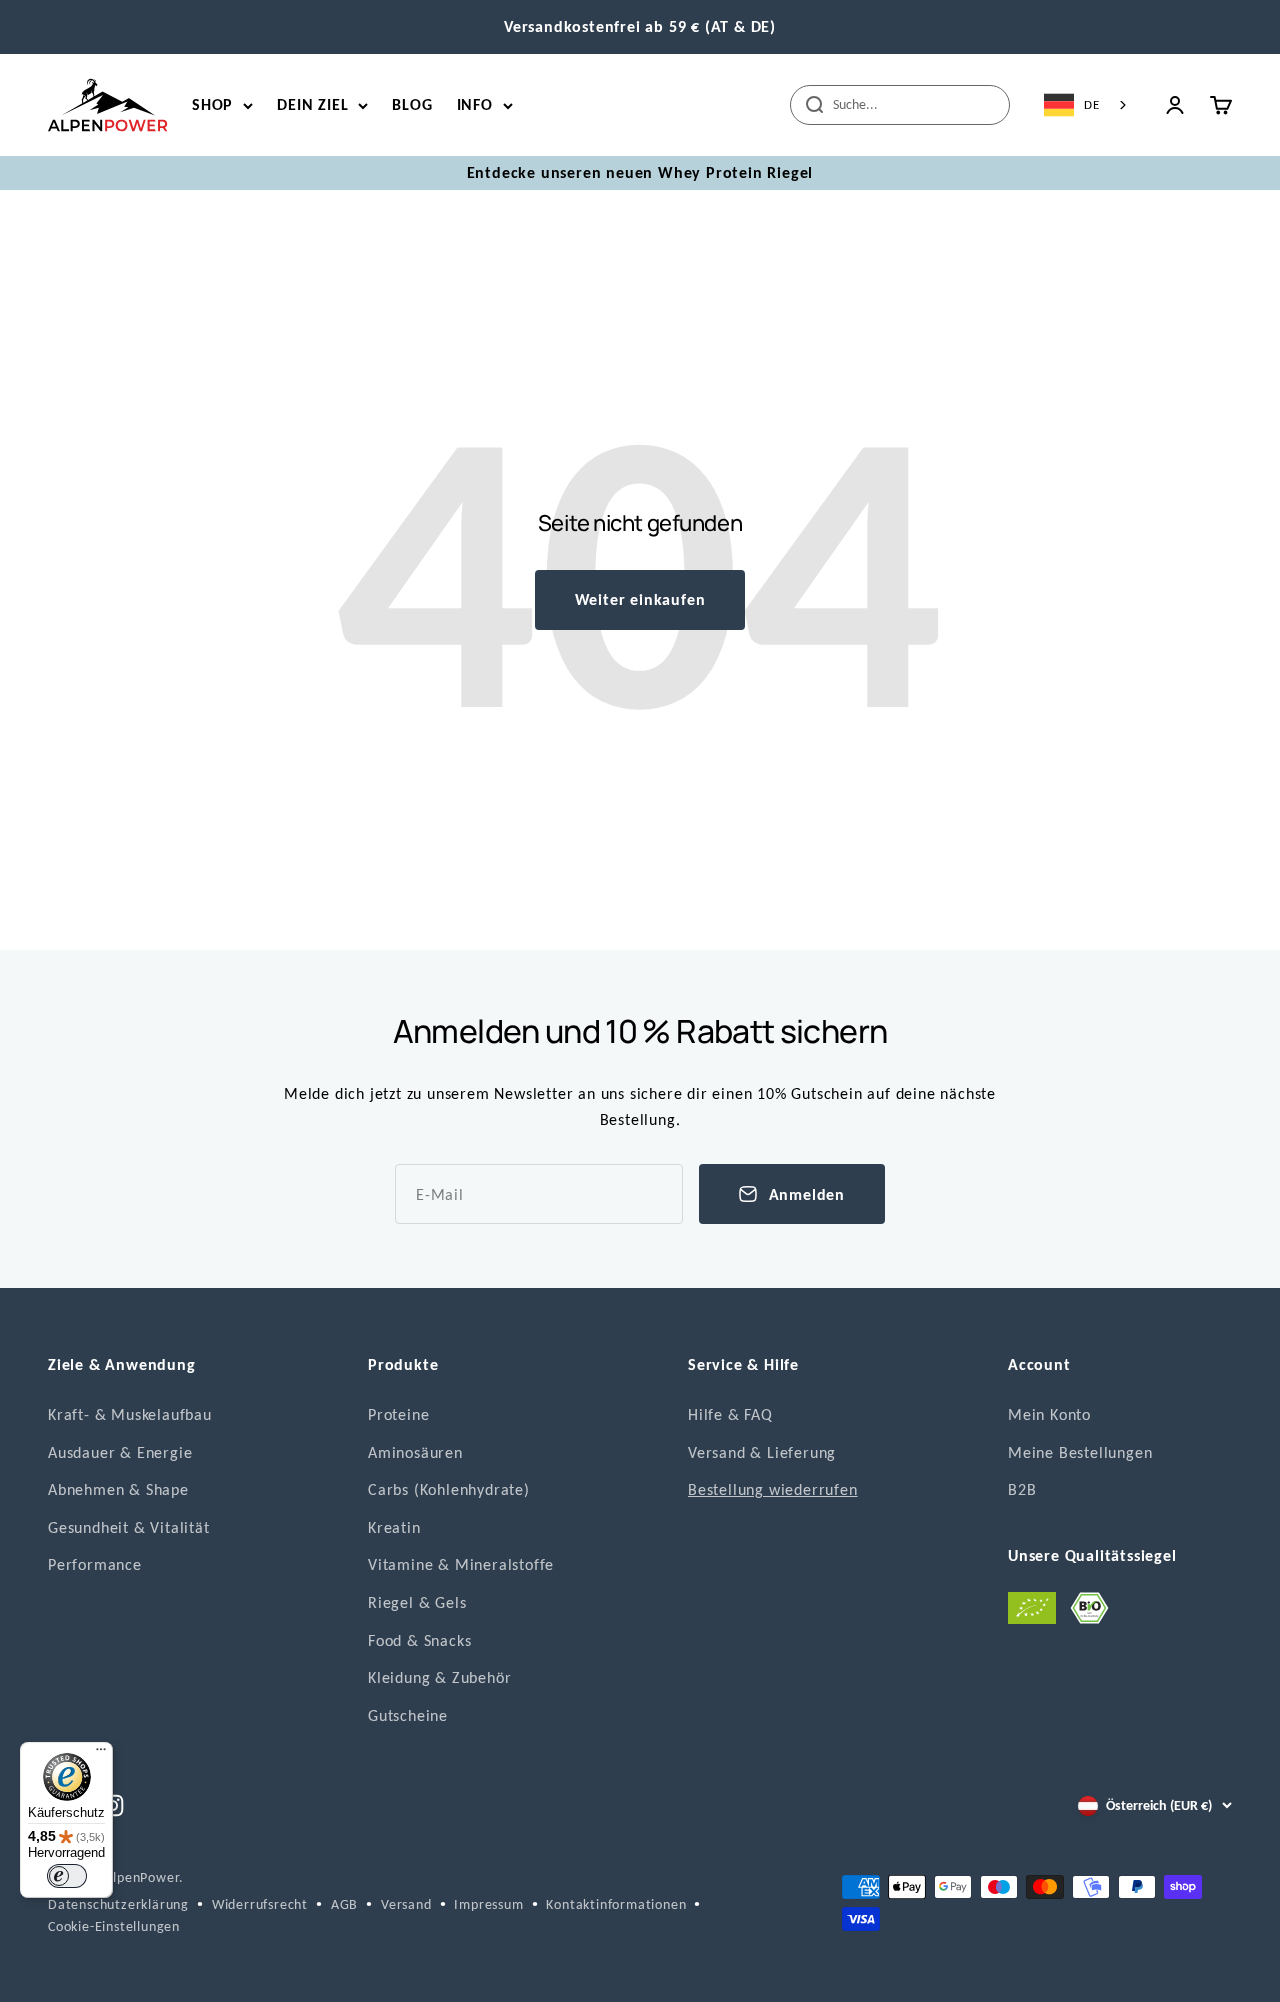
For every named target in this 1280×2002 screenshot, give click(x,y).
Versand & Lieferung (762, 1452)
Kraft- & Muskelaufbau (130, 1414)
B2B (1022, 1489)
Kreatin (394, 1527)
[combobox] (1087, 105)
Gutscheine (408, 1715)
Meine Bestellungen (1080, 1452)
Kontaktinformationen (616, 1904)
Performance (95, 1564)
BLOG (412, 104)
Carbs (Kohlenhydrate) (449, 1489)
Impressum (488, 1904)
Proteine (398, 1414)
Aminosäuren (415, 1452)
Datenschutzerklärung (118, 1904)
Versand (406, 1904)
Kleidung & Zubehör (439, 1677)
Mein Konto (1049, 1414)
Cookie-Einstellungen (114, 1926)
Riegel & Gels (417, 1602)
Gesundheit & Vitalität (129, 1527)
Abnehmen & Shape (118, 1489)
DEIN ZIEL (312, 104)
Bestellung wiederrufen (773, 1489)
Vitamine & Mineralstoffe (461, 1564)
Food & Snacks (419, 1640)
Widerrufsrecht (260, 1904)
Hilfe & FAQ (730, 1414)
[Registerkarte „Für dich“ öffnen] (34, 1973)
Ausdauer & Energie (120, 1452)
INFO (475, 104)
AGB (344, 1904)
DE (1092, 104)
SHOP (212, 104)
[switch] (67, 1876)
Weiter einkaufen (640, 599)
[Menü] (101, 1754)
